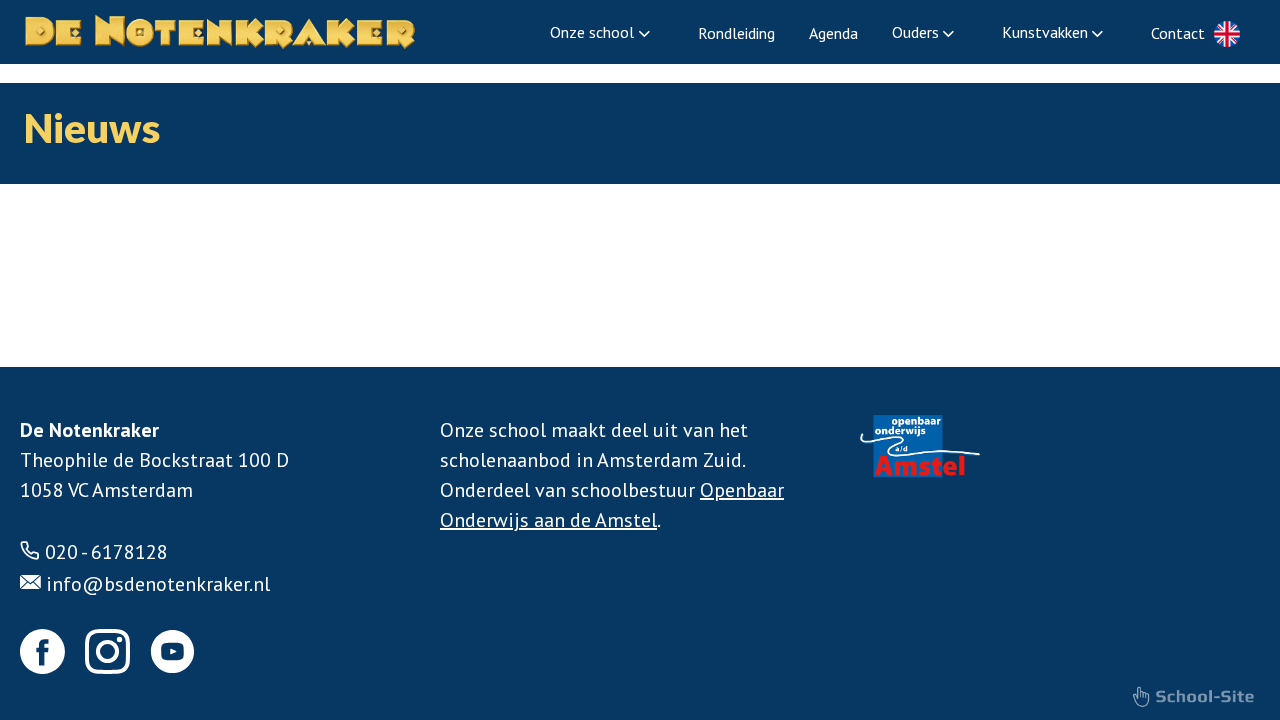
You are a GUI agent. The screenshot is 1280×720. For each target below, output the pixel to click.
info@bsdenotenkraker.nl (158, 584)
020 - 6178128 (106, 552)
